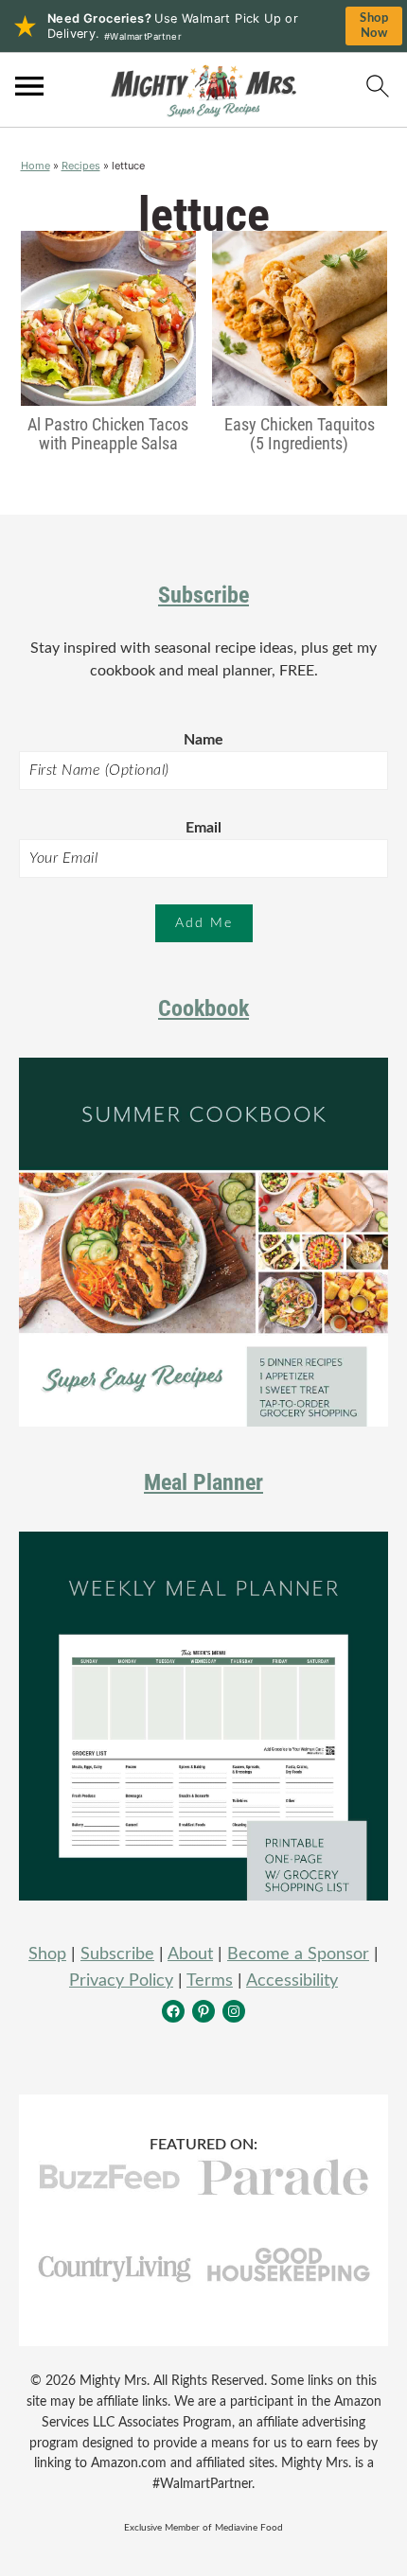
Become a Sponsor (298, 1954)
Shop (47, 1954)
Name (203, 740)
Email (203, 828)
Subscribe (203, 595)
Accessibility (292, 1981)
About (190, 1954)
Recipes (81, 166)
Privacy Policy (121, 1981)
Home (35, 166)
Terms (210, 1981)
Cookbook (203, 1008)
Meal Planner (203, 1482)
